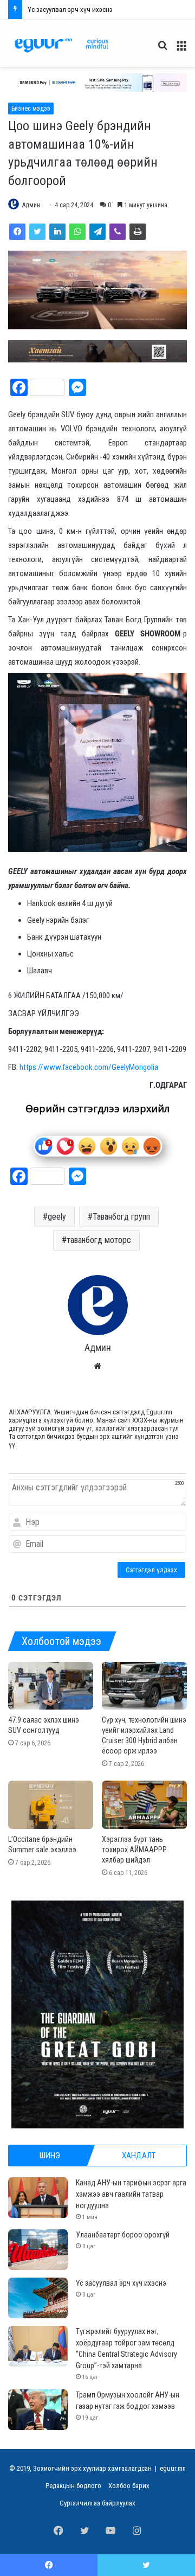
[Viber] (118, 232)
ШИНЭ (50, 2156)
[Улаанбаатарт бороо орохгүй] (38, 2250)
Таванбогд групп (121, 1217)
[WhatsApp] (77, 232)
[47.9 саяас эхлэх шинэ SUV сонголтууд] (51, 1686)
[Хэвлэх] (138, 232)
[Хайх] (162, 50)
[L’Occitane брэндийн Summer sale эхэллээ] (51, 1805)
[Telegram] (97, 232)
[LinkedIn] (57, 232)
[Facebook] (17, 232)
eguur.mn (173, 2468)
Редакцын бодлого (73, 2486)
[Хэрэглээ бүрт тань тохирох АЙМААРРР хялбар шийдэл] (144, 1805)
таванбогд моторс (99, 1240)
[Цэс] (181, 50)
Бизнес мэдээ (31, 109)
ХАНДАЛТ (139, 2156)
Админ (31, 205)
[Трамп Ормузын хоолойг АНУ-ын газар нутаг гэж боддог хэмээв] (38, 2410)
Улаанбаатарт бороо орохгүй (123, 2235)
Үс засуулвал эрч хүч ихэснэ (121, 2283)
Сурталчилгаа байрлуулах (97, 2503)
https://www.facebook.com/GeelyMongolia (89, 1067)
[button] (97, 82)
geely (57, 1217)
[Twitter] (37, 232)
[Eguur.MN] (61, 45)
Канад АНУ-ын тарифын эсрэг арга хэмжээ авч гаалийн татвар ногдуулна (131, 2194)
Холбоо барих (129, 2486)
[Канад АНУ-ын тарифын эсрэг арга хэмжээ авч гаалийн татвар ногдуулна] (38, 2198)
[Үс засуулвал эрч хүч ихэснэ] (38, 2298)
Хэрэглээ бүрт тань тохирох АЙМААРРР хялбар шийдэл (134, 1850)
